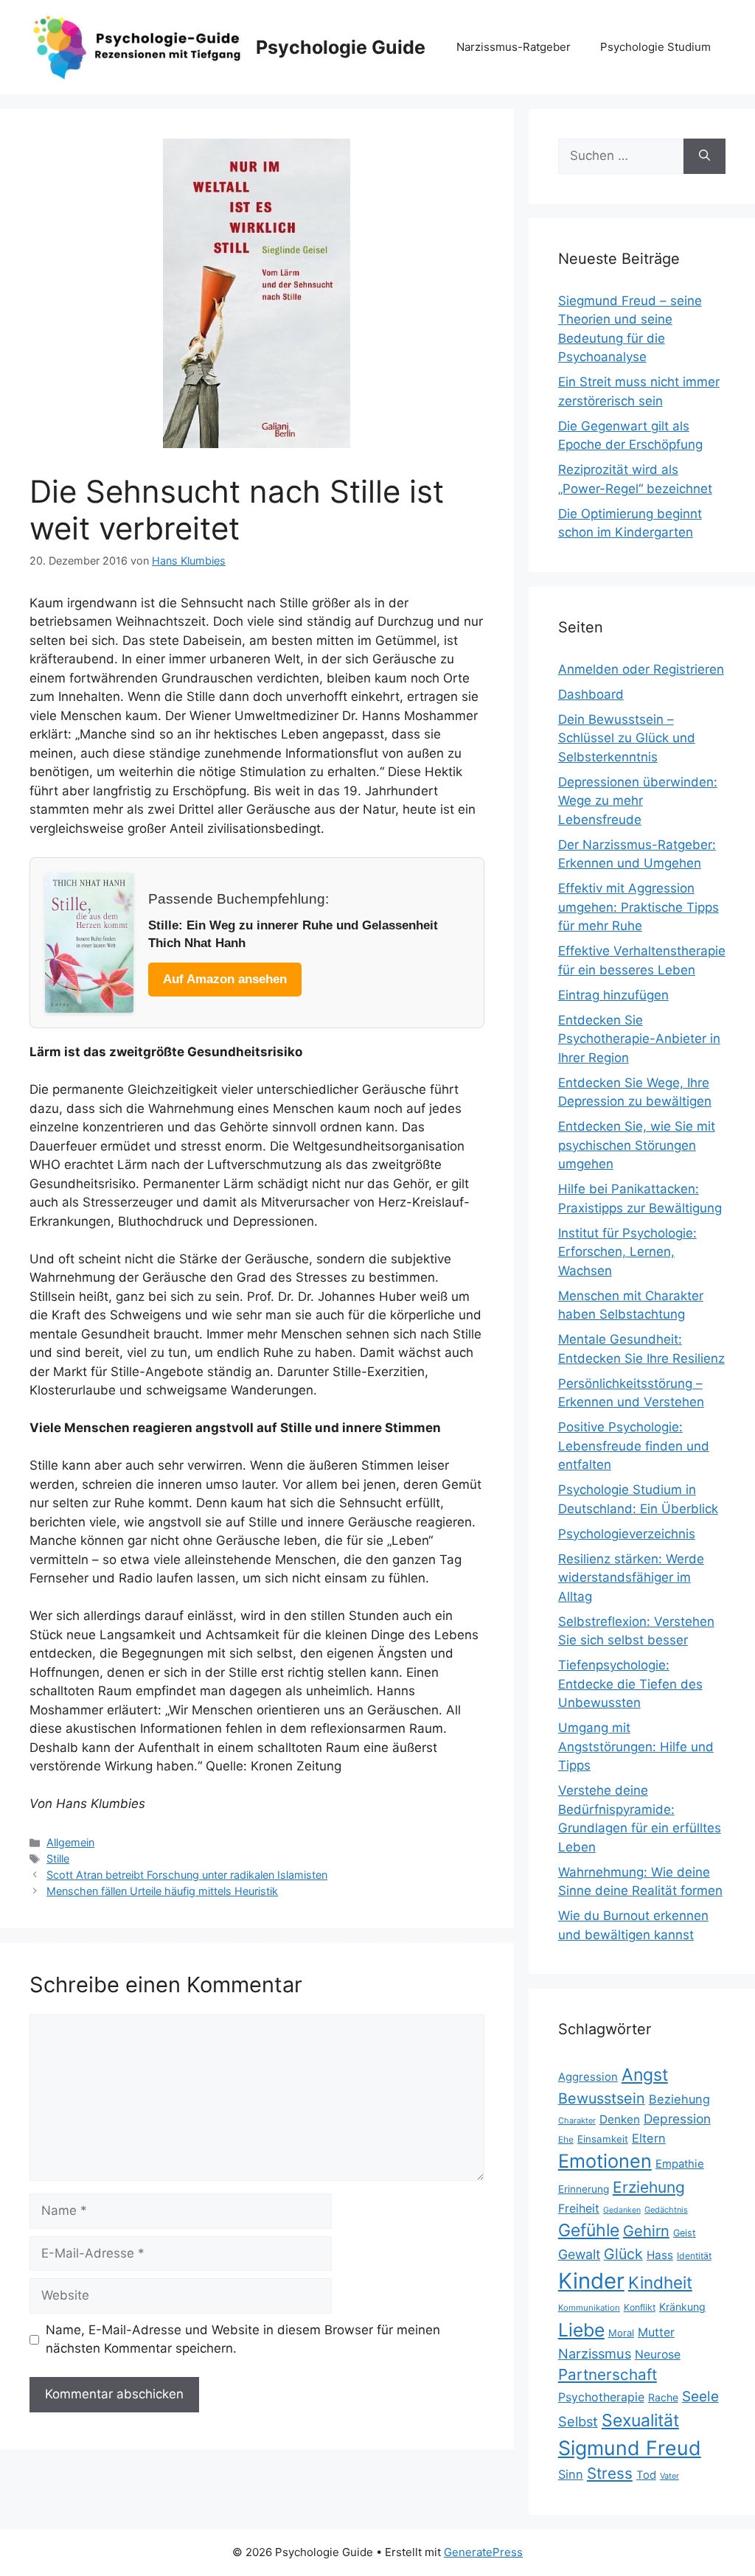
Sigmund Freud (630, 2448)
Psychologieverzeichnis (627, 1534)
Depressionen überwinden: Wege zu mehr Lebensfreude (638, 801)
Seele (700, 2397)
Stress (610, 2473)
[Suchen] (704, 156)
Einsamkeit (603, 2139)
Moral (621, 2333)
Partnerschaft (608, 2374)
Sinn (571, 2474)
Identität (694, 2256)
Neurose (658, 2355)
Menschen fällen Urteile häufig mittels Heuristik (162, 1891)
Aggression (588, 2077)
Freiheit (579, 2209)
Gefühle (589, 2230)
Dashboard (591, 694)
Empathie (680, 2164)
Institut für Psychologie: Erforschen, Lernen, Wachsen (627, 1252)
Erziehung (649, 2187)
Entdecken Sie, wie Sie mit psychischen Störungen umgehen (637, 1145)
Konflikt (640, 2307)
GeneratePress (483, 2552)
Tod (646, 2475)
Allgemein (70, 1842)
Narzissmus (595, 2353)
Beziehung (679, 2099)
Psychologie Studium (655, 47)
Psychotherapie (601, 2397)
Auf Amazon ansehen (225, 979)
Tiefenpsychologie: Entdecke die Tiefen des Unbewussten (630, 1684)
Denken (620, 2119)
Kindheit (660, 2282)
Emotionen (605, 2161)
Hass (660, 2255)
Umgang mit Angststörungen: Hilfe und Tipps (636, 1746)
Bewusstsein (602, 2098)
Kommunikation (589, 2308)
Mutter (656, 2332)
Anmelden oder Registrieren (641, 669)
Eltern (649, 2138)
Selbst (578, 2421)
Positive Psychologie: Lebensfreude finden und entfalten (634, 1446)
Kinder (591, 2281)
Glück (623, 2254)
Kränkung (682, 2307)
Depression (677, 2119)
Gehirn (646, 2231)
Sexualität (640, 2420)
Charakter (577, 2121)
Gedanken (622, 2210)
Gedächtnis (666, 2210)
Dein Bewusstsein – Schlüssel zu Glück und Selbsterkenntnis (627, 738)
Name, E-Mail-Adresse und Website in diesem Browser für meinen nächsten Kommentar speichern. (243, 2339)
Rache (663, 2397)
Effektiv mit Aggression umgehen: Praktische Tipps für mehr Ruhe (639, 907)
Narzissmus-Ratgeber (514, 47)
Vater (669, 2476)
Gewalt (579, 2254)
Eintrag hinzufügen (613, 995)
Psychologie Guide (341, 47)
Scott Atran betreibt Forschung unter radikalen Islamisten (187, 1875)
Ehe (566, 2139)
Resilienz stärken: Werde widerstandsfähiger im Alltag (631, 1578)
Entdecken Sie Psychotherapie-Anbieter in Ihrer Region (639, 1039)
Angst (645, 2075)
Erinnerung (584, 2189)
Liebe (581, 2330)
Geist (685, 2233)
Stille (58, 1858)
